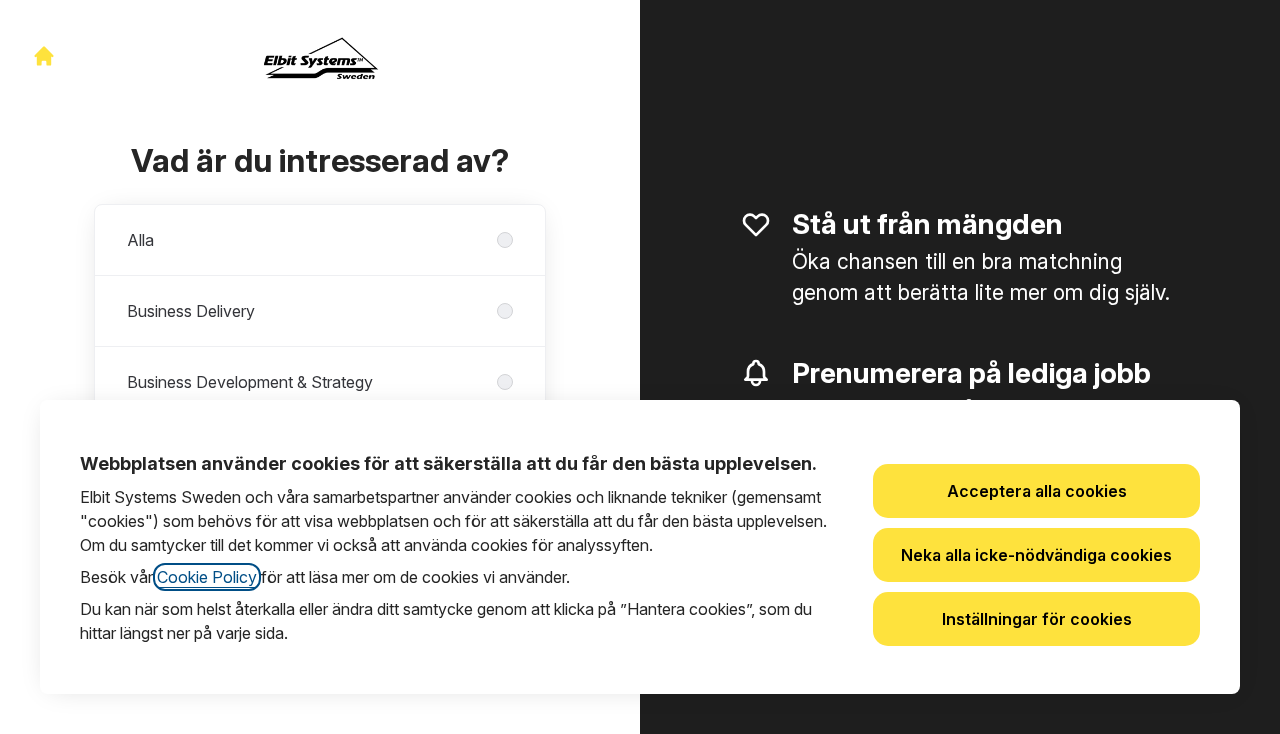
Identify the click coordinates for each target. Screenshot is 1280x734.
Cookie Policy (207, 577)
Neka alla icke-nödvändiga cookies (1036, 555)
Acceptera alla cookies (1037, 491)
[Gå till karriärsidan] (44, 56)
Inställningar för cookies (1037, 619)
